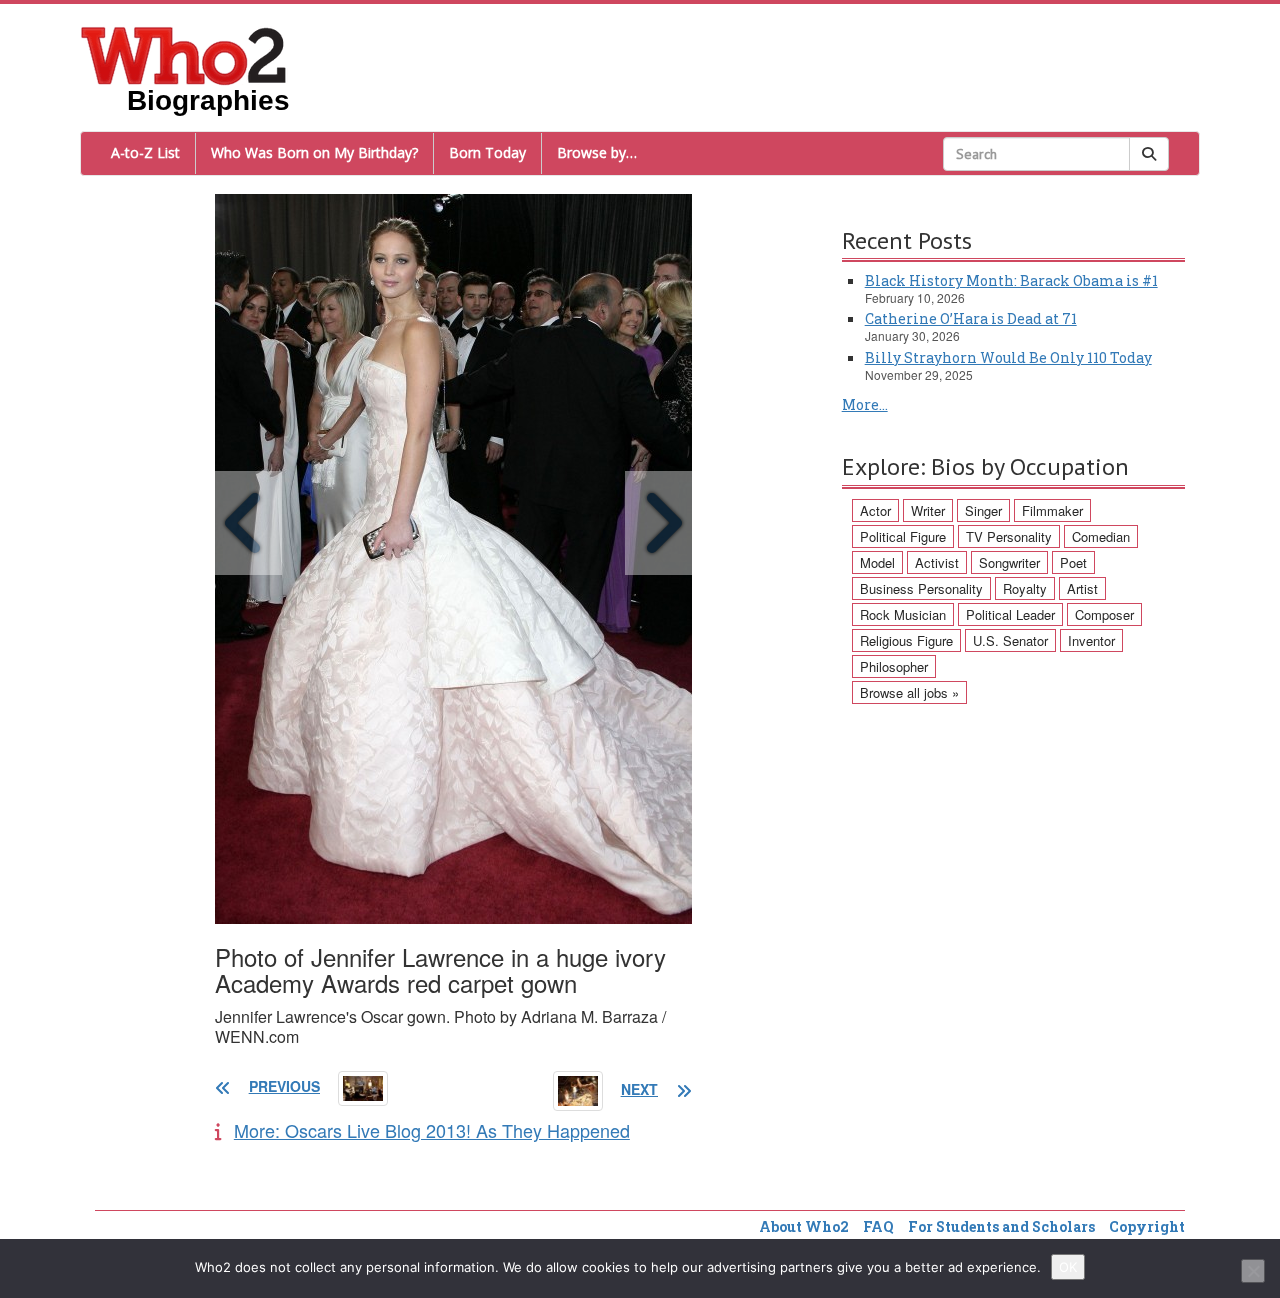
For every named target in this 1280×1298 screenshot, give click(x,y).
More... (865, 404)
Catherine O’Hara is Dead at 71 (971, 318)
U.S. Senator (1010, 640)
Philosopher (894, 666)
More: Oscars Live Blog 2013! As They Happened (432, 1130)
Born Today (487, 152)
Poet (1073, 562)
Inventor (1091, 640)
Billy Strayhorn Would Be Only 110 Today (1008, 357)
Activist (937, 562)
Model (877, 562)
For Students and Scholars (1001, 1226)
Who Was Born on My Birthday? (314, 152)
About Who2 (804, 1226)
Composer (1104, 614)
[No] (1253, 1271)
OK (1068, 1267)
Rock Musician (903, 614)
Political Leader (1010, 614)
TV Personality (1009, 536)
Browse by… (597, 152)
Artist (1082, 588)
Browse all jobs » (909, 692)
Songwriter (1009, 562)
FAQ (878, 1226)
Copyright (1147, 1226)
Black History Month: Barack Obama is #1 (1011, 280)
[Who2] (184, 54)
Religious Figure (906, 640)
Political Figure (903, 536)
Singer (983, 510)
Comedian (1101, 536)
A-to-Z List (145, 152)
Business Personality (921, 588)
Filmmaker (1052, 510)
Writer (928, 510)
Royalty (1025, 588)
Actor (875, 510)
